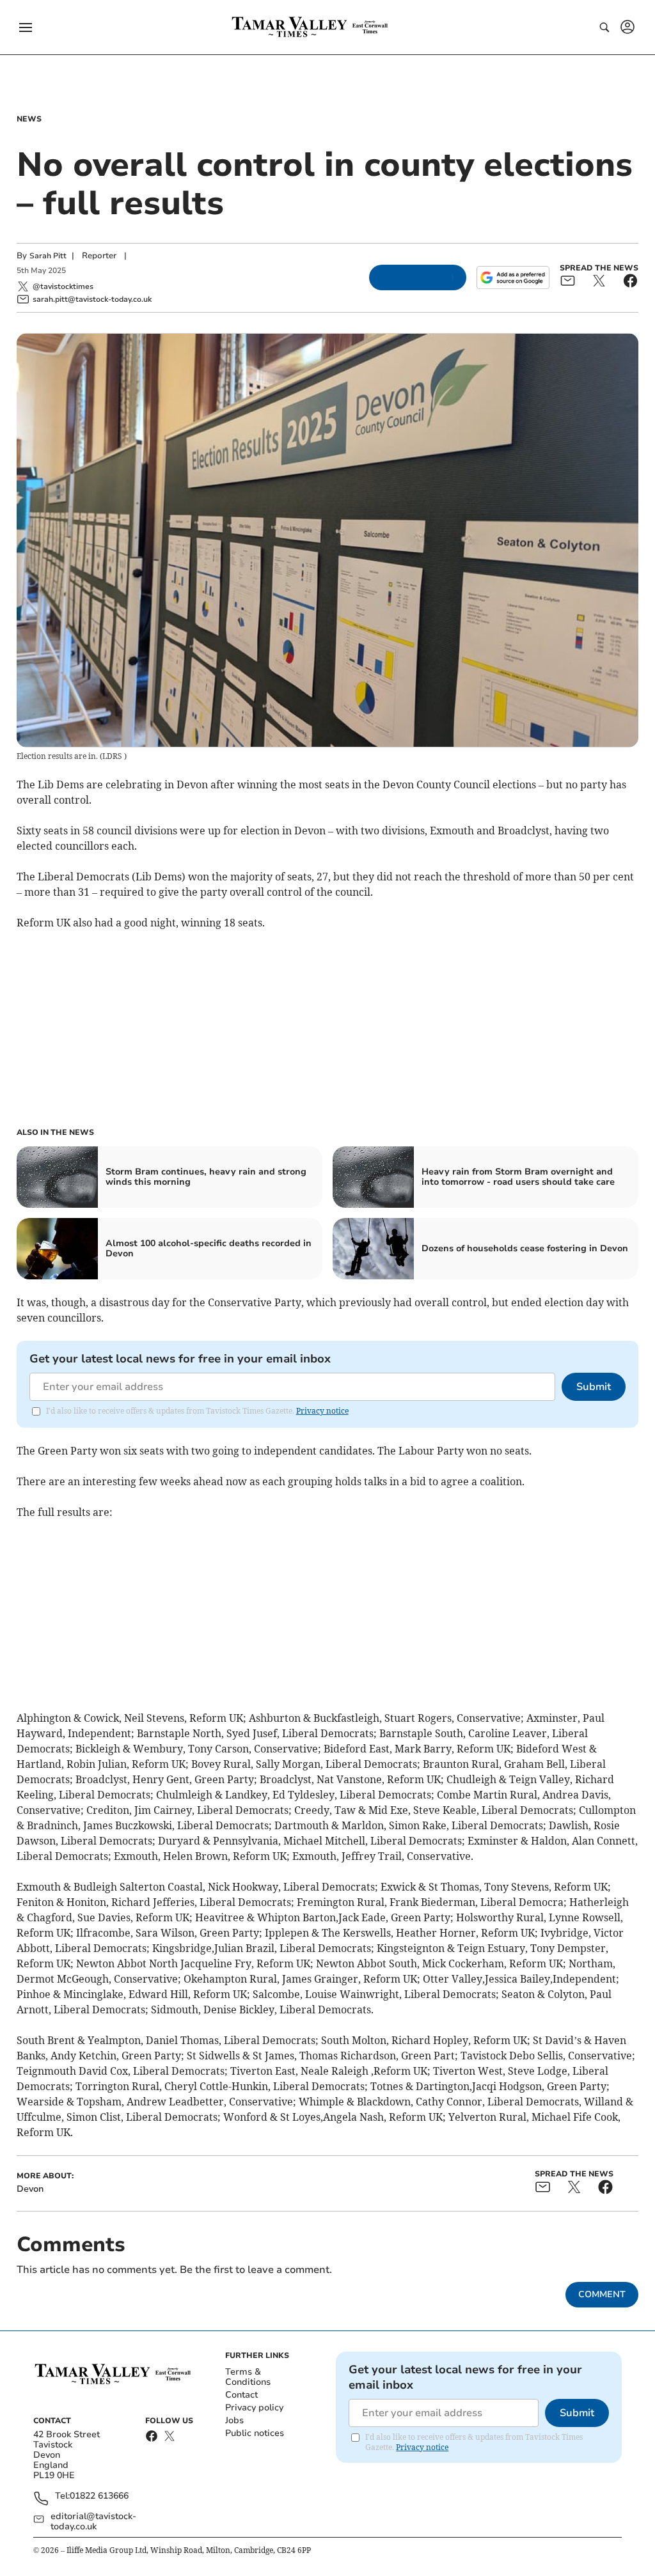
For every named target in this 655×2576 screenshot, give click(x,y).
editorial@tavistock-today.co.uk (93, 2522)
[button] (26, 27)
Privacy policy (254, 2408)
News (29, 119)
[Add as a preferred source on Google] (513, 277)
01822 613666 (99, 2496)
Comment (602, 2294)
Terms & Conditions (248, 2377)
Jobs (234, 2420)
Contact (241, 2395)
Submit (594, 1387)
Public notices (255, 2433)
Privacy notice (322, 1411)
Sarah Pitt (48, 256)
